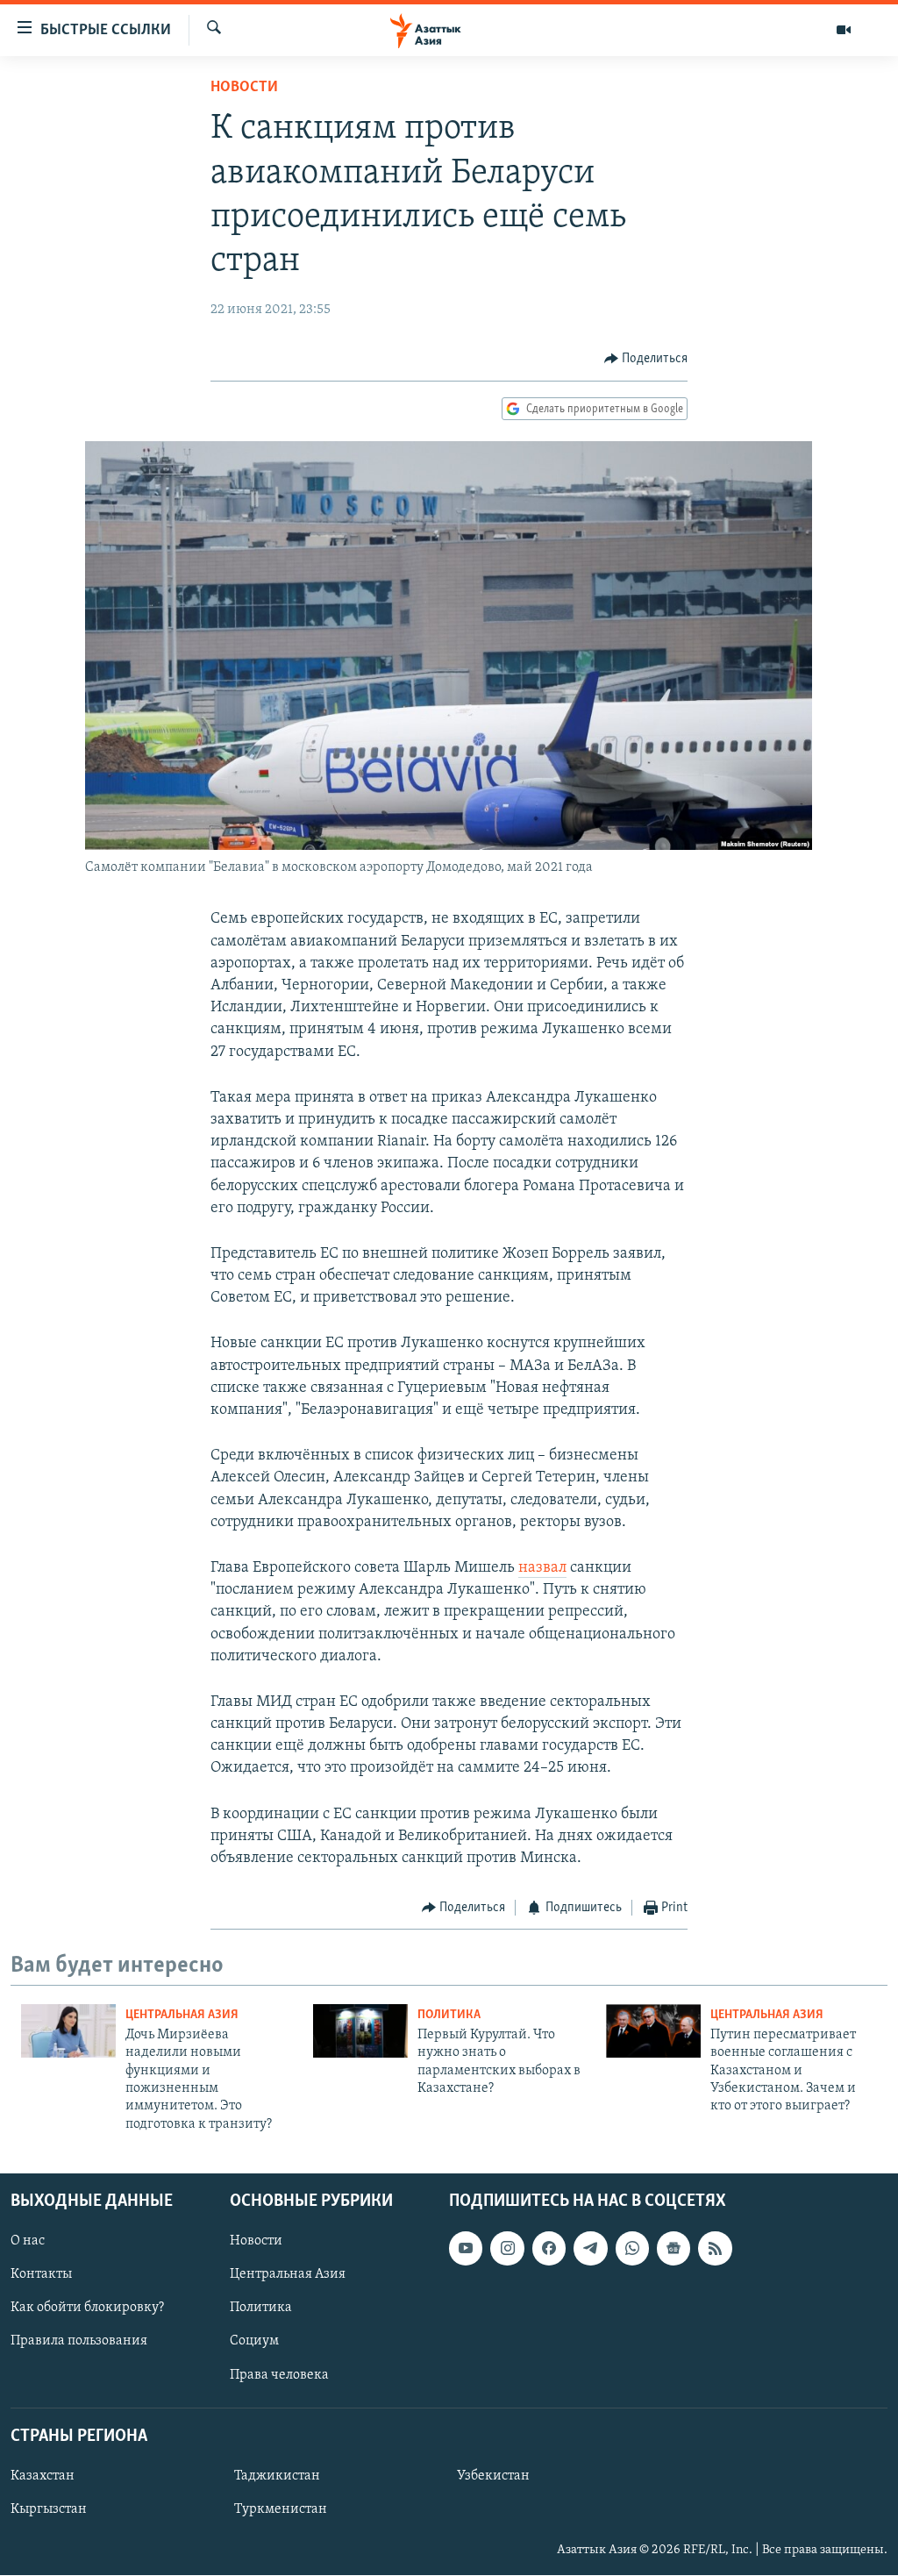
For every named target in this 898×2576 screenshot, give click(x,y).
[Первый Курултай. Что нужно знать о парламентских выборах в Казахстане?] (360, 2031)
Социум (254, 2342)
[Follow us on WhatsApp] (632, 2248)
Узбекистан (493, 2476)
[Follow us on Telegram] (590, 2248)
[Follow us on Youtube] (466, 2248)
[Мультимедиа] (844, 30)
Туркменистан (281, 2509)
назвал (542, 1568)
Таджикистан (277, 2476)
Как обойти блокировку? (87, 2308)
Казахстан (43, 2476)
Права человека (279, 2375)
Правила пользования (79, 2342)
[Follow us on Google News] (673, 2248)
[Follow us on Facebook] (549, 2248)
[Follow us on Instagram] (507, 2248)
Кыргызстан (49, 2509)
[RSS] (715, 2248)
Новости (244, 88)
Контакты (41, 2275)
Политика (449, 2015)
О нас (28, 2241)
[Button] (646, 359)
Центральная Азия (182, 2015)
